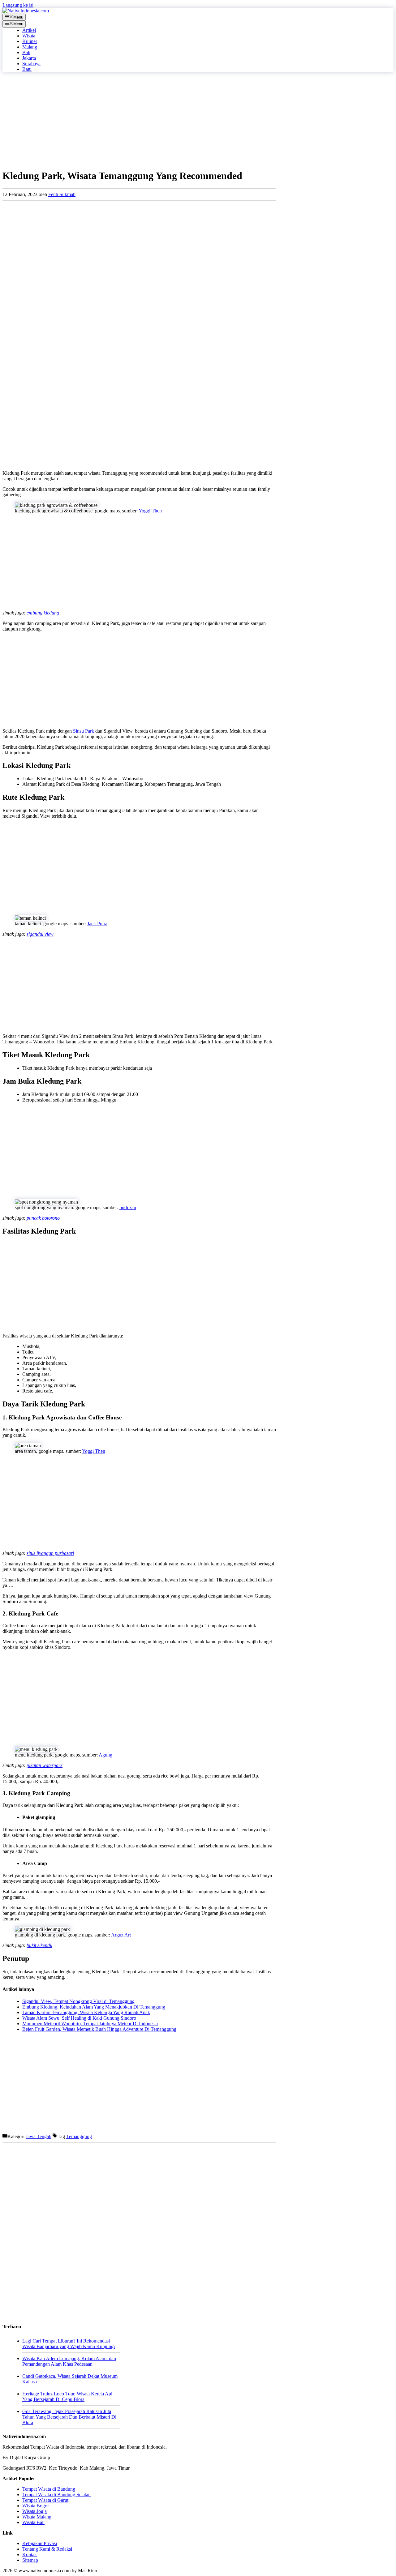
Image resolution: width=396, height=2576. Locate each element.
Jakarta (29, 58)
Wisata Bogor (36, 2506)
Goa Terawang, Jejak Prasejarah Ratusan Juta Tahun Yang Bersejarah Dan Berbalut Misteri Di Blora (69, 2417)
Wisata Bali (33, 2522)
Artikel (29, 30)
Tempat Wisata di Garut (45, 2500)
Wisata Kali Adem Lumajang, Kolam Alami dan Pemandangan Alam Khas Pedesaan (69, 2361)
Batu (27, 69)
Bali (26, 52)
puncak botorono (43, 1218)
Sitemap (30, 2560)
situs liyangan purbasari (50, 1553)
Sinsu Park (84, 731)
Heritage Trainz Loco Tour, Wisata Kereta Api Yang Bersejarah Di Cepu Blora (67, 2396)
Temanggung (79, 2136)
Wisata (29, 36)
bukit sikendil (39, 1945)
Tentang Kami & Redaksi (47, 2549)
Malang (30, 47)
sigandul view (40, 934)
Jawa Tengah (39, 2136)
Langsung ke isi (18, 5)
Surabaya (31, 64)
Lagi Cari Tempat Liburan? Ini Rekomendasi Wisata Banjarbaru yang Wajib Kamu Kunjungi (69, 2344)
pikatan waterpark (45, 1765)
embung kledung (43, 613)
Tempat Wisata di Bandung (49, 2489)
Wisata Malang (37, 2517)
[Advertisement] (139, 120)
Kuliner (30, 41)
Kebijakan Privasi (40, 2543)
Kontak (30, 2555)
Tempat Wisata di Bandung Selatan (56, 2495)
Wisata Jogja (34, 2511)
